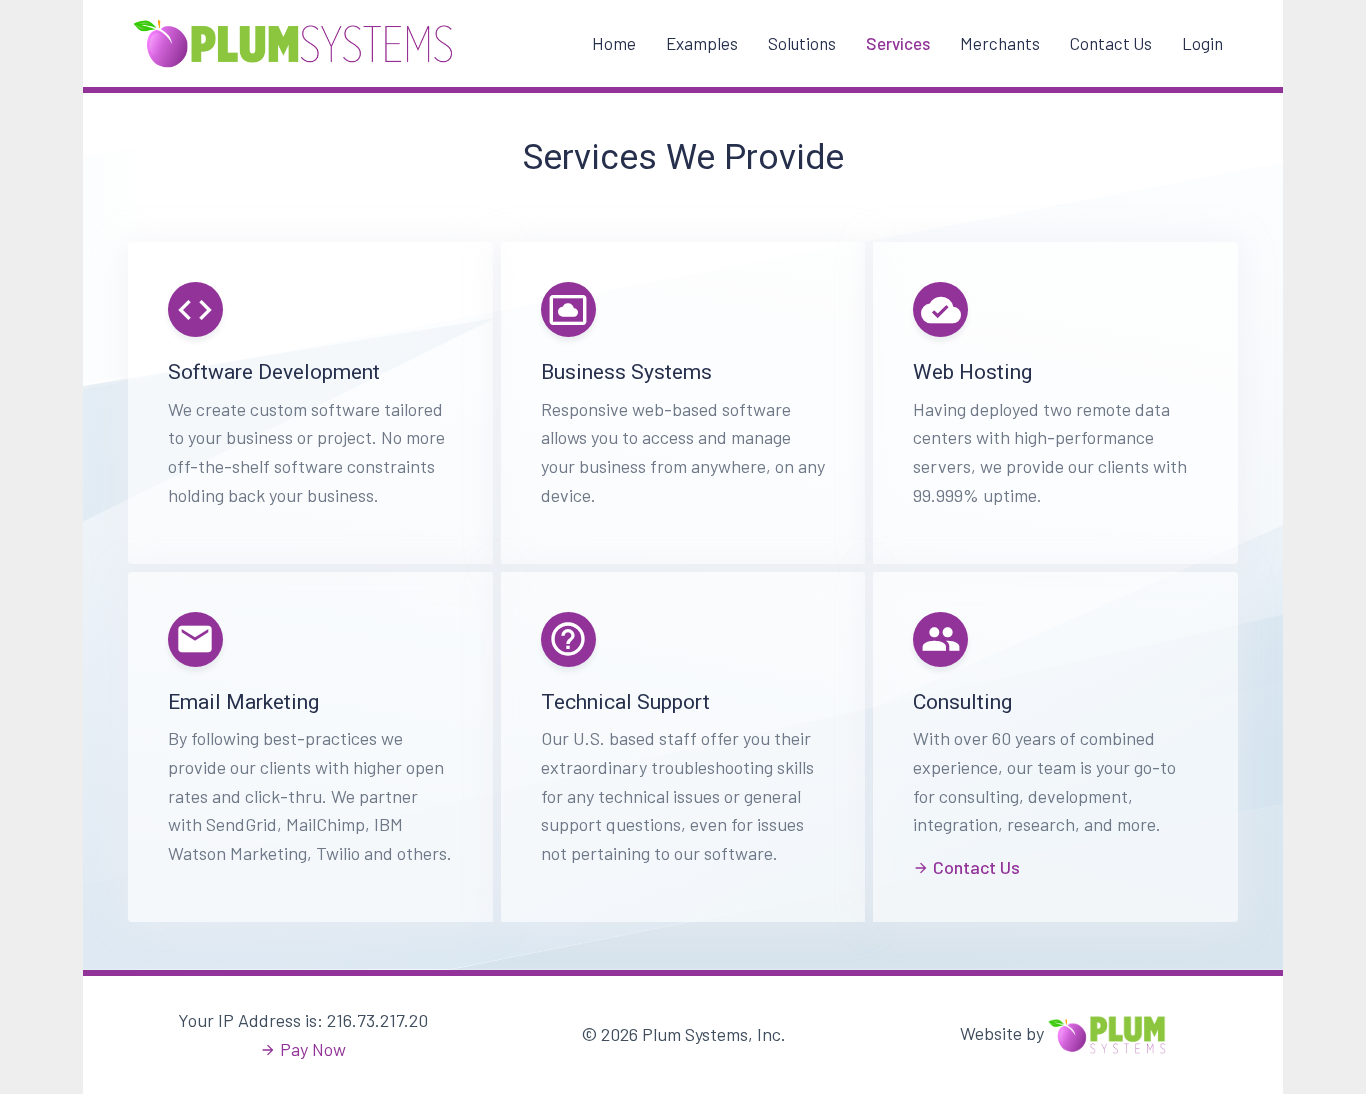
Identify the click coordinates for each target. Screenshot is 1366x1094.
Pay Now (313, 1049)
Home (614, 43)
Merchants (1000, 43)
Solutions (802, 43)
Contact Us (1111, 43)
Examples (702, 43)
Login (1202, 43)
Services (898, 43)
